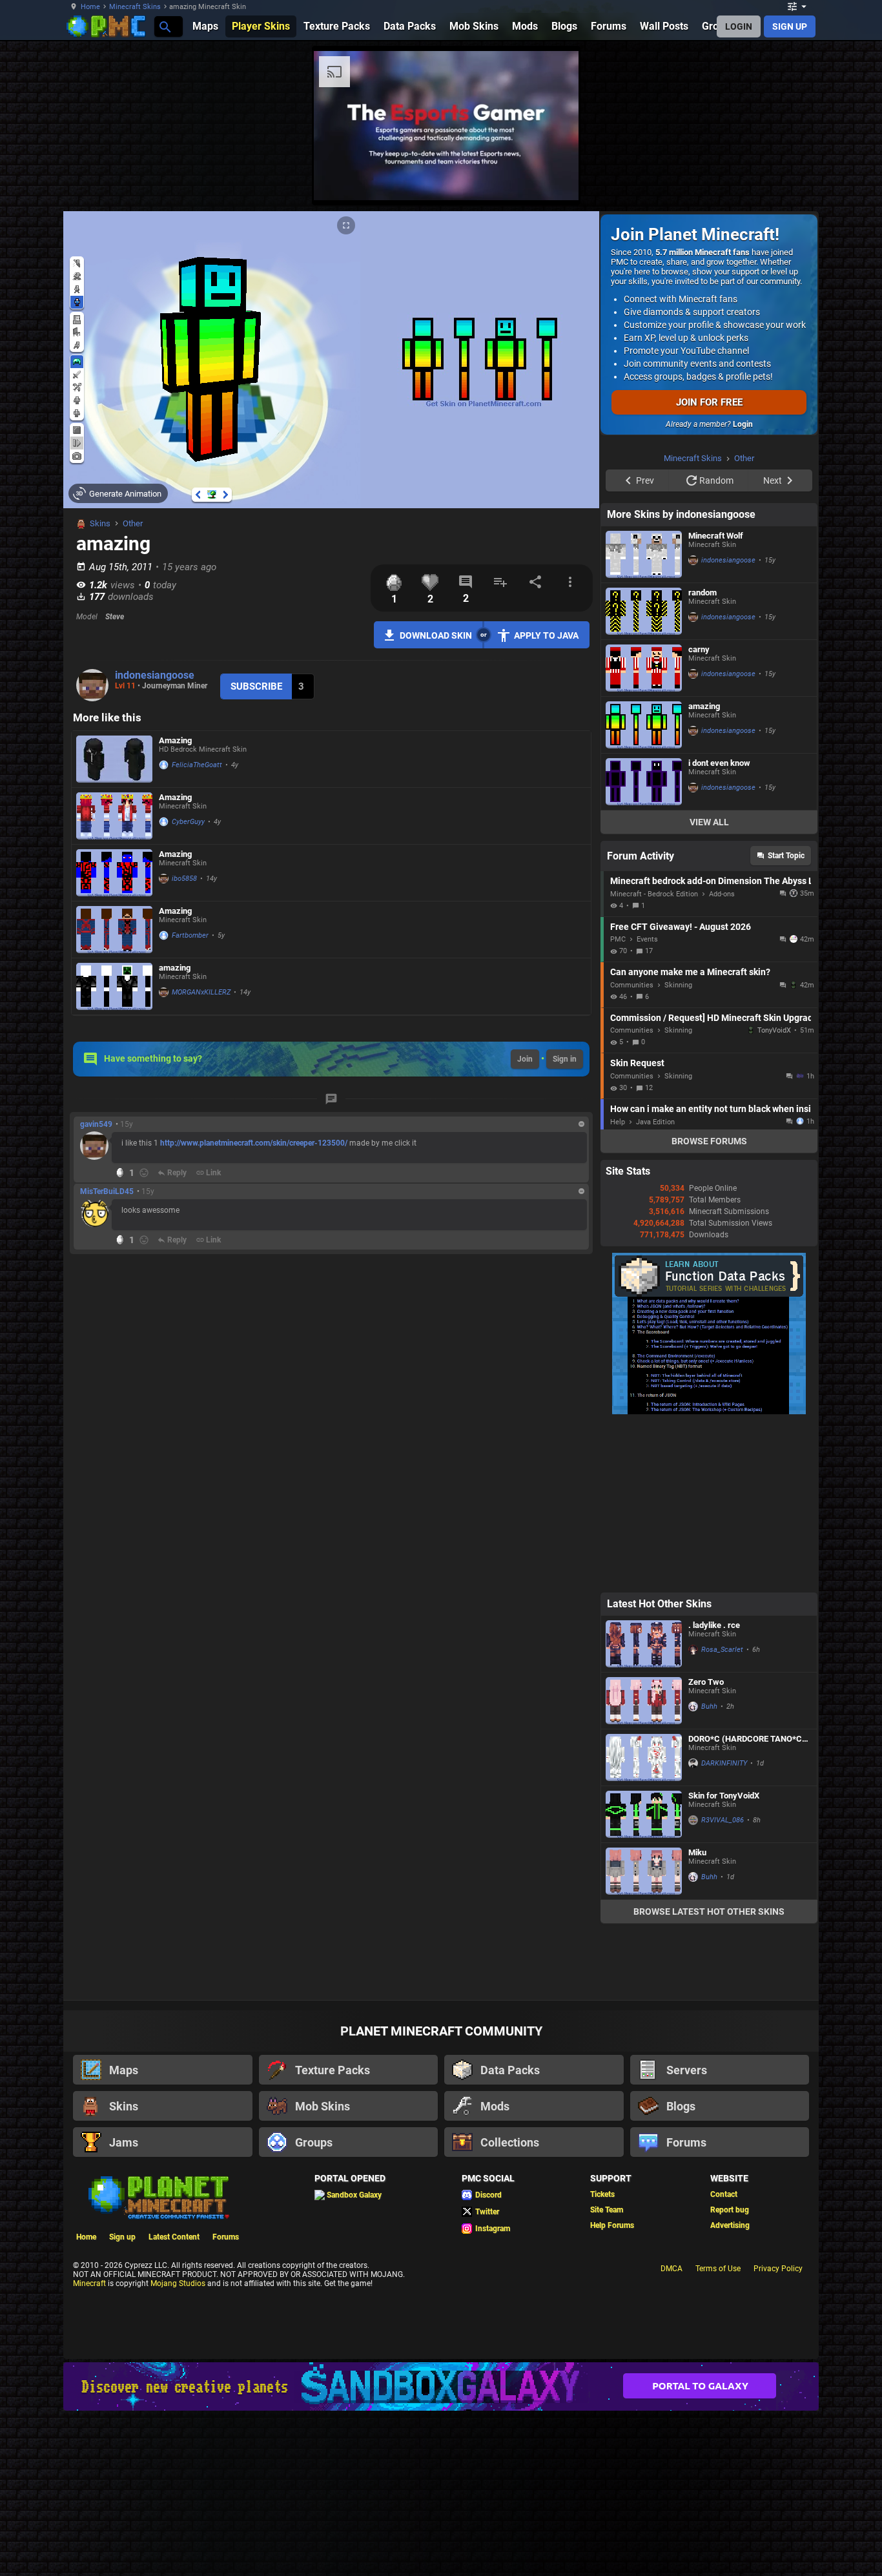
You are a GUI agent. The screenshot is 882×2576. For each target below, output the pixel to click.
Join (525, 1059)
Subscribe (256, 686)
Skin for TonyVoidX (724, 1959)
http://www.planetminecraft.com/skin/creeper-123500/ (254, 1143)
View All (709, 985)
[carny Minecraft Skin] (644, 831)
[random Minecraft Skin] (644, 775)
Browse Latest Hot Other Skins (709, 2075)
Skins (100, 523)
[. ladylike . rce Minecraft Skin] (644, 1807)
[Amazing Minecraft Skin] (114, 759)
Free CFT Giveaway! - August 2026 (681, 1090)
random (703, 756)
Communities (632, 1149)
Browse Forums (709, 1304)
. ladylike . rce (714, 1788)
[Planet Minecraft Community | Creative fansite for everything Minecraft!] (158, 2360)
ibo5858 (184, 879)
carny (699, 813)
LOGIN (739, 26)
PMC (618, 1103)
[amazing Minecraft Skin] (114, 986)
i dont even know (719, 926)
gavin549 (96, 1124)
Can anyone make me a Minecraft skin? (690, 1135)
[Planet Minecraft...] (164, 26)
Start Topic (786, 1019)
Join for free (709, 402)
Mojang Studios (178, 2447)
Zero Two (706, 1845)
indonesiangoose (155, 675)
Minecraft (89, 2447)
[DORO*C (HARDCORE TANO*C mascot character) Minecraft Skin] (644, 1921)
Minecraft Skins (135, 7)
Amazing (175, 740)
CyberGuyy (188, 822)
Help (618, 1285)
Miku (697, 2016)
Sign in (565, 1059)
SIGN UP (790, 26)
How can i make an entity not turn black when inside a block (711, 1272)
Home (90, 7)
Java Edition (655, 1285)
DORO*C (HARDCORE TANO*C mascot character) (745, 1902)
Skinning (678, 1149)
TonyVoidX (774, 1194)
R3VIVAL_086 (723, 1984)
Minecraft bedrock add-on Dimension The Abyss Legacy (711, 1044)
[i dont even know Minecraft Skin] (644, 945)
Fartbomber (190, 935)
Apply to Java (546, 635)
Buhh (709, 1870)
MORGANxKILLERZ (201, 992)
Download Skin (436, 635)
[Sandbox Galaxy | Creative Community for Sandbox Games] (441, 2550)
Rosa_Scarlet (722, 1813)
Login (743, 424)
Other (133, 523)
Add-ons (722, 1057)
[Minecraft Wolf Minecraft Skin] (644, 718)
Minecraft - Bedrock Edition (654, 1057)
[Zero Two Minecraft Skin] (644, 1864)
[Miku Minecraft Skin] (644, 2035)
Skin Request (637, 1226)
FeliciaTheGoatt (197, 765)
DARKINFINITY (724, 1927)
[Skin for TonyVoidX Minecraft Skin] (644, 1978)
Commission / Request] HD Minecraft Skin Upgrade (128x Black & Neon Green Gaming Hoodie (711, 1181)
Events (647, 1103)
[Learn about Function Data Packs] (709, 1575)
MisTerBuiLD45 (107, 1191)
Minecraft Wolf (716, 699)
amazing (175, 968)
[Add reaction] (144, 1173)
